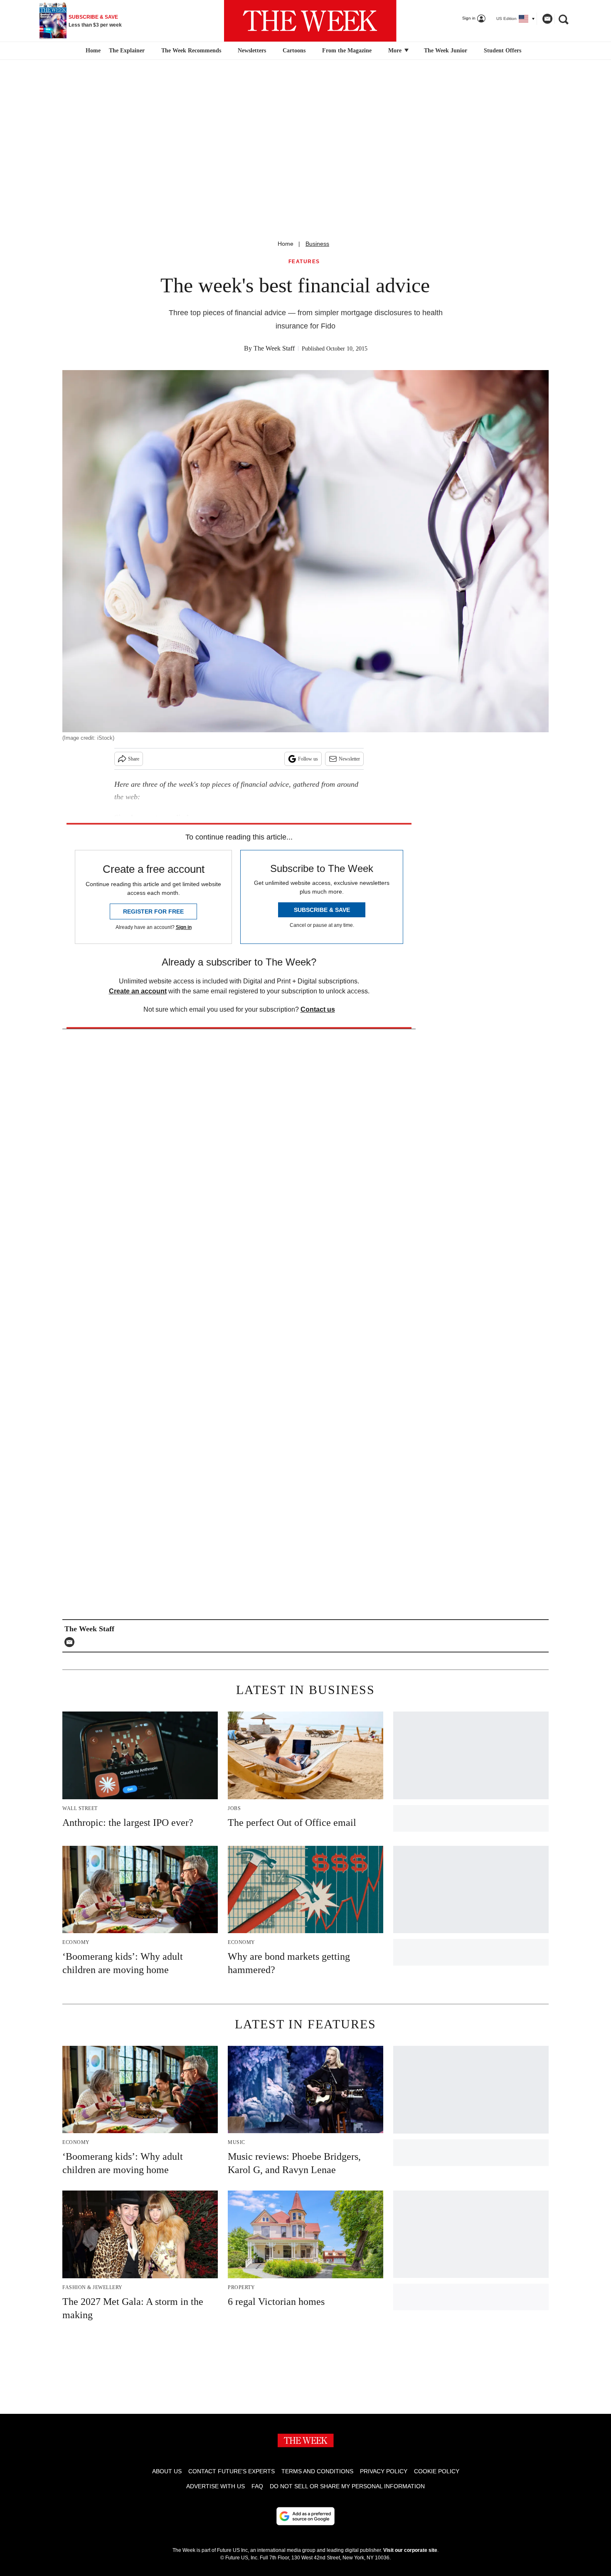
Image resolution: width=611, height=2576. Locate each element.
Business (317, 244)
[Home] (92, 51)
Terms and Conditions (317, 2471)
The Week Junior (446, 51)
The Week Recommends (191, 51)
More (396, 51)
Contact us (318, 1009)
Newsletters (252, 51)
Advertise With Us (216, 2486)
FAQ (257, 2486)
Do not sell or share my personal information (347, 2486)
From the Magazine (347, 51)
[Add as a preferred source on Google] (305, 2516)
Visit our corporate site (410, 2550)
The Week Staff (274, 348)
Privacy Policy (384, 2471)
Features (304, 262)
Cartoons (294, 51)
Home (286, 244)
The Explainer (127, 51)
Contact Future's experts (232, 2471)
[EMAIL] (71, 1642)
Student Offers (503, 51)
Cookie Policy (437, 2471)
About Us (167, 2471)
